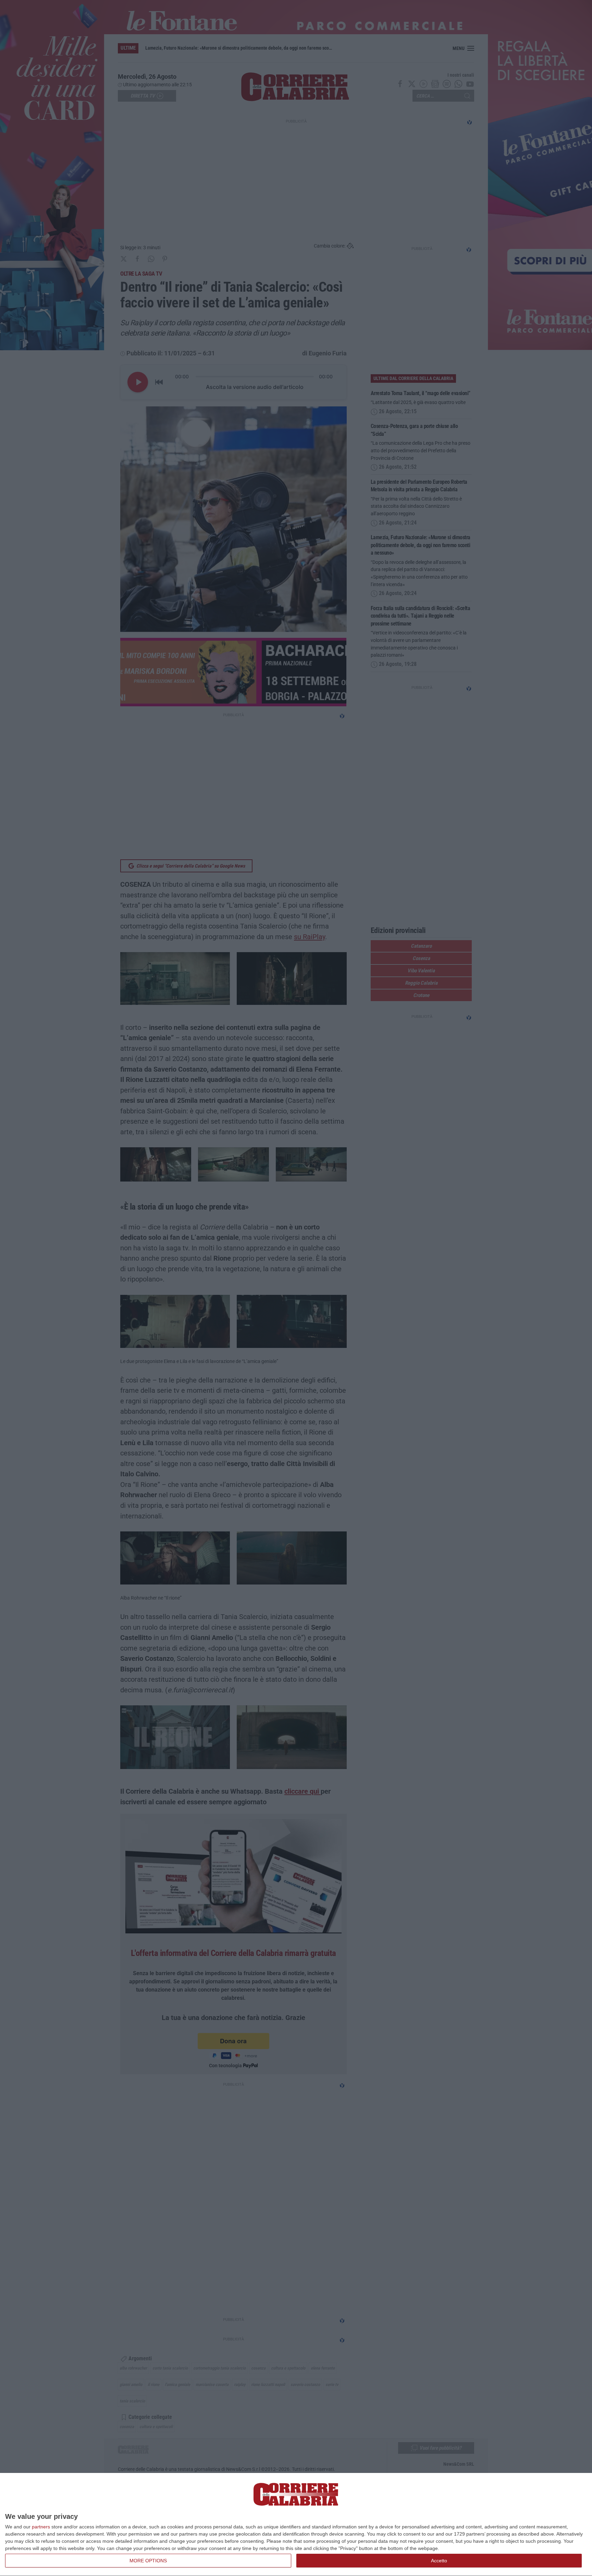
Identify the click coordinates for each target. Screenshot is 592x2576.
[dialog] (296, 2525)
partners (41, 2527)
